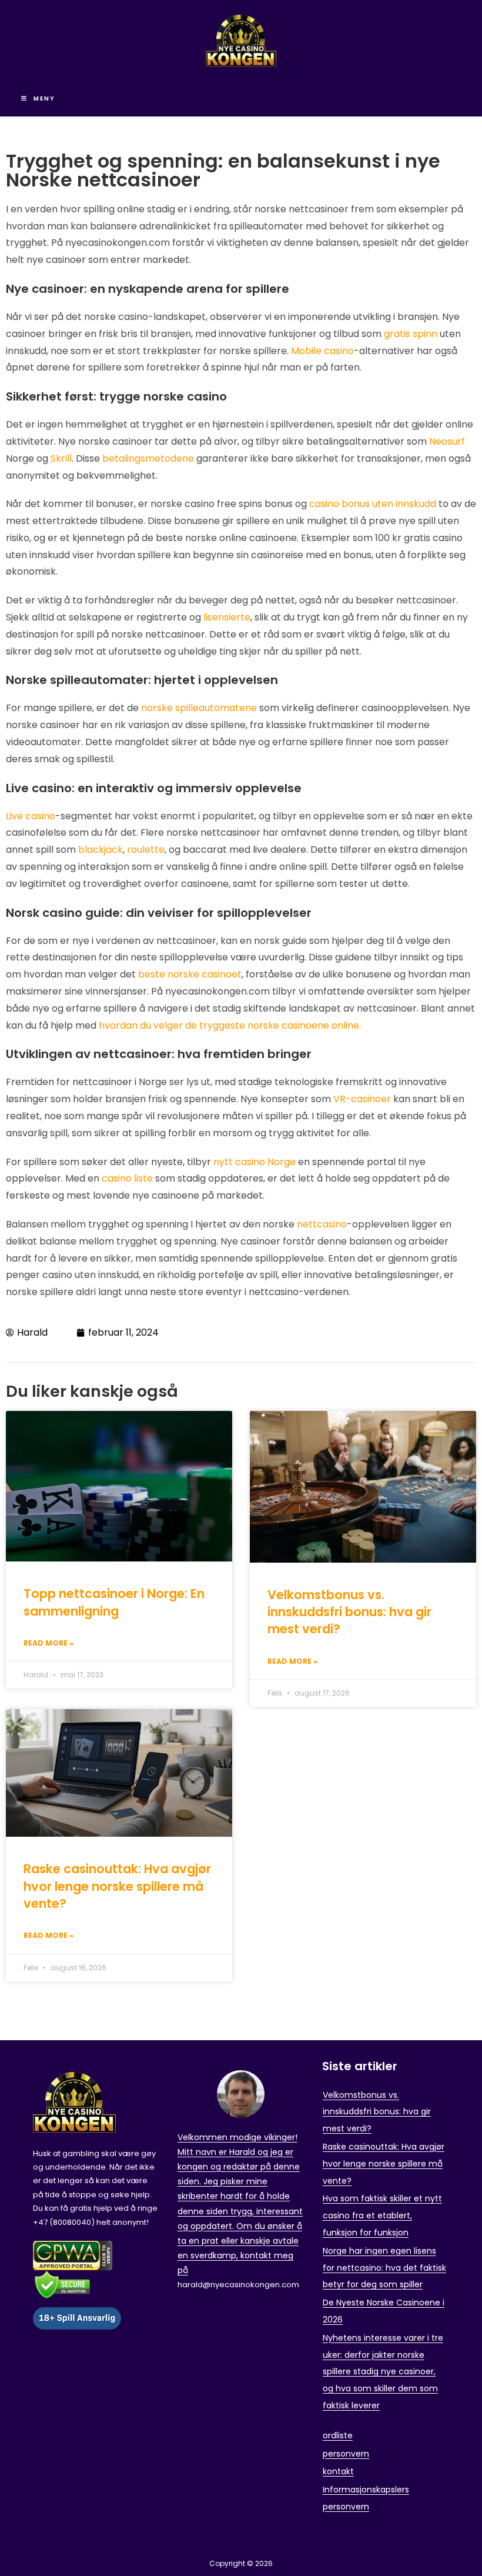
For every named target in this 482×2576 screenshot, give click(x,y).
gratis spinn (411, 334)
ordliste (338, 2435)
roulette (146, 850)
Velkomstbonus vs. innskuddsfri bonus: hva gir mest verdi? (349, 1612)
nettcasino (322, 1224)
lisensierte (226, 617)
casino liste (127, 1178)
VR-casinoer (362, 1099)
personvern (346, 2454)
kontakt (338, 2471)
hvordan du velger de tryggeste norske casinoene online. (230, 1025)
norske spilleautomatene (199, 708)
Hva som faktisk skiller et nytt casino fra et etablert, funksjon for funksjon (382, 2215)
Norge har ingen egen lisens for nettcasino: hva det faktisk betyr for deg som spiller (384, 2268)
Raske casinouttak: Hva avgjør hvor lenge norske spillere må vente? (117, 1886)
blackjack (101, 850)
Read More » (48, 1643)
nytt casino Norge (255, 1162)
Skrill (61, 458)
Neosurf (447, 441)
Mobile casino (322, 351)
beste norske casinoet (190, 974)
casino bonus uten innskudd (373, 504)
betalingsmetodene (148, 458)
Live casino (31, 816)
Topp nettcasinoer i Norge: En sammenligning (114, 1602)
